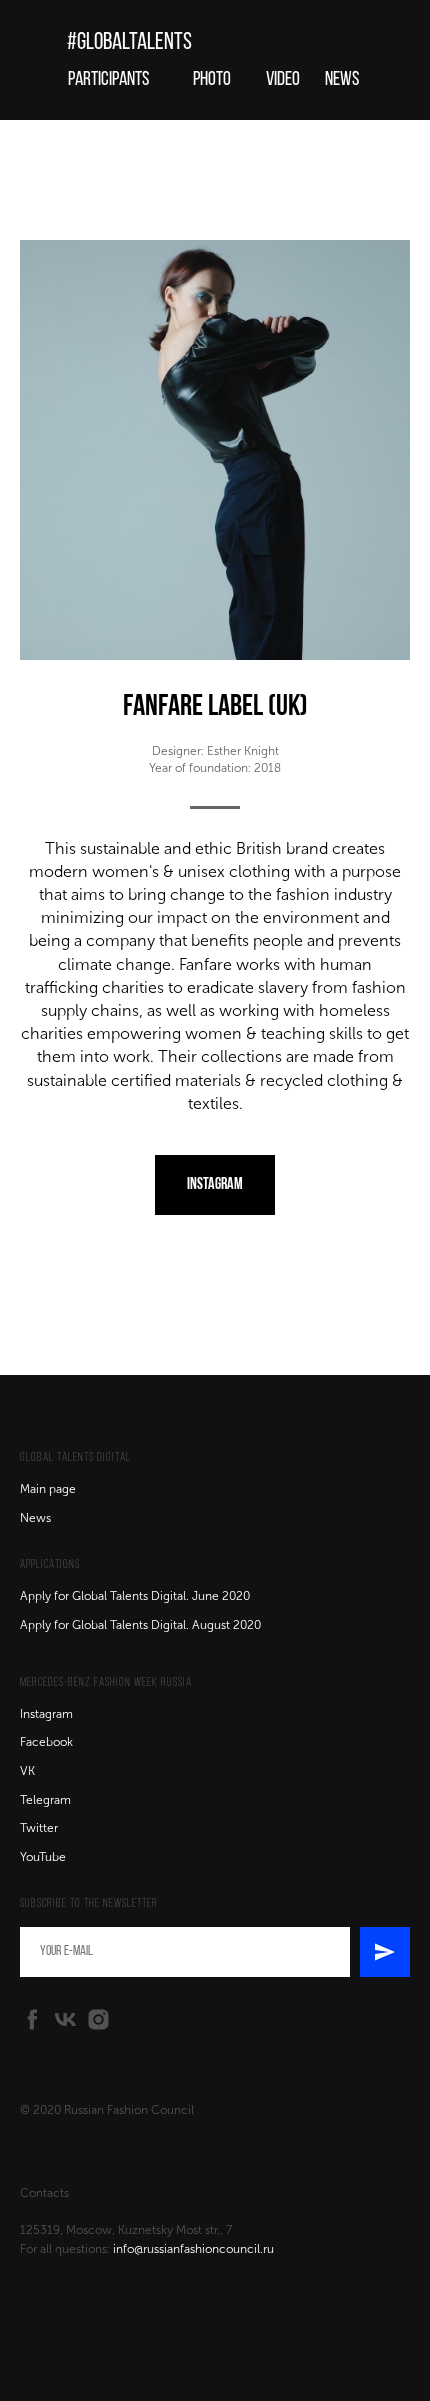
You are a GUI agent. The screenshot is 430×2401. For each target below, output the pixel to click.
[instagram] (98, 2019)
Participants (108, 80)
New (33, 1518)
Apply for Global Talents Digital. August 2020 (140, 1625)
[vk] (65, 2019)
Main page (48, 1489)
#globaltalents (129, 43)
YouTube (43, 1857)
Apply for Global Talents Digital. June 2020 (135, 1596)
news (342, 80)
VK (27, 1771)
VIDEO (283, 80)
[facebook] (32, 2019)
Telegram (45, 1800)
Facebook (46, 1742)
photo (212, 80)
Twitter (39, 1828)
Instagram (46, 1714)
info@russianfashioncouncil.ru (193, 2249)
